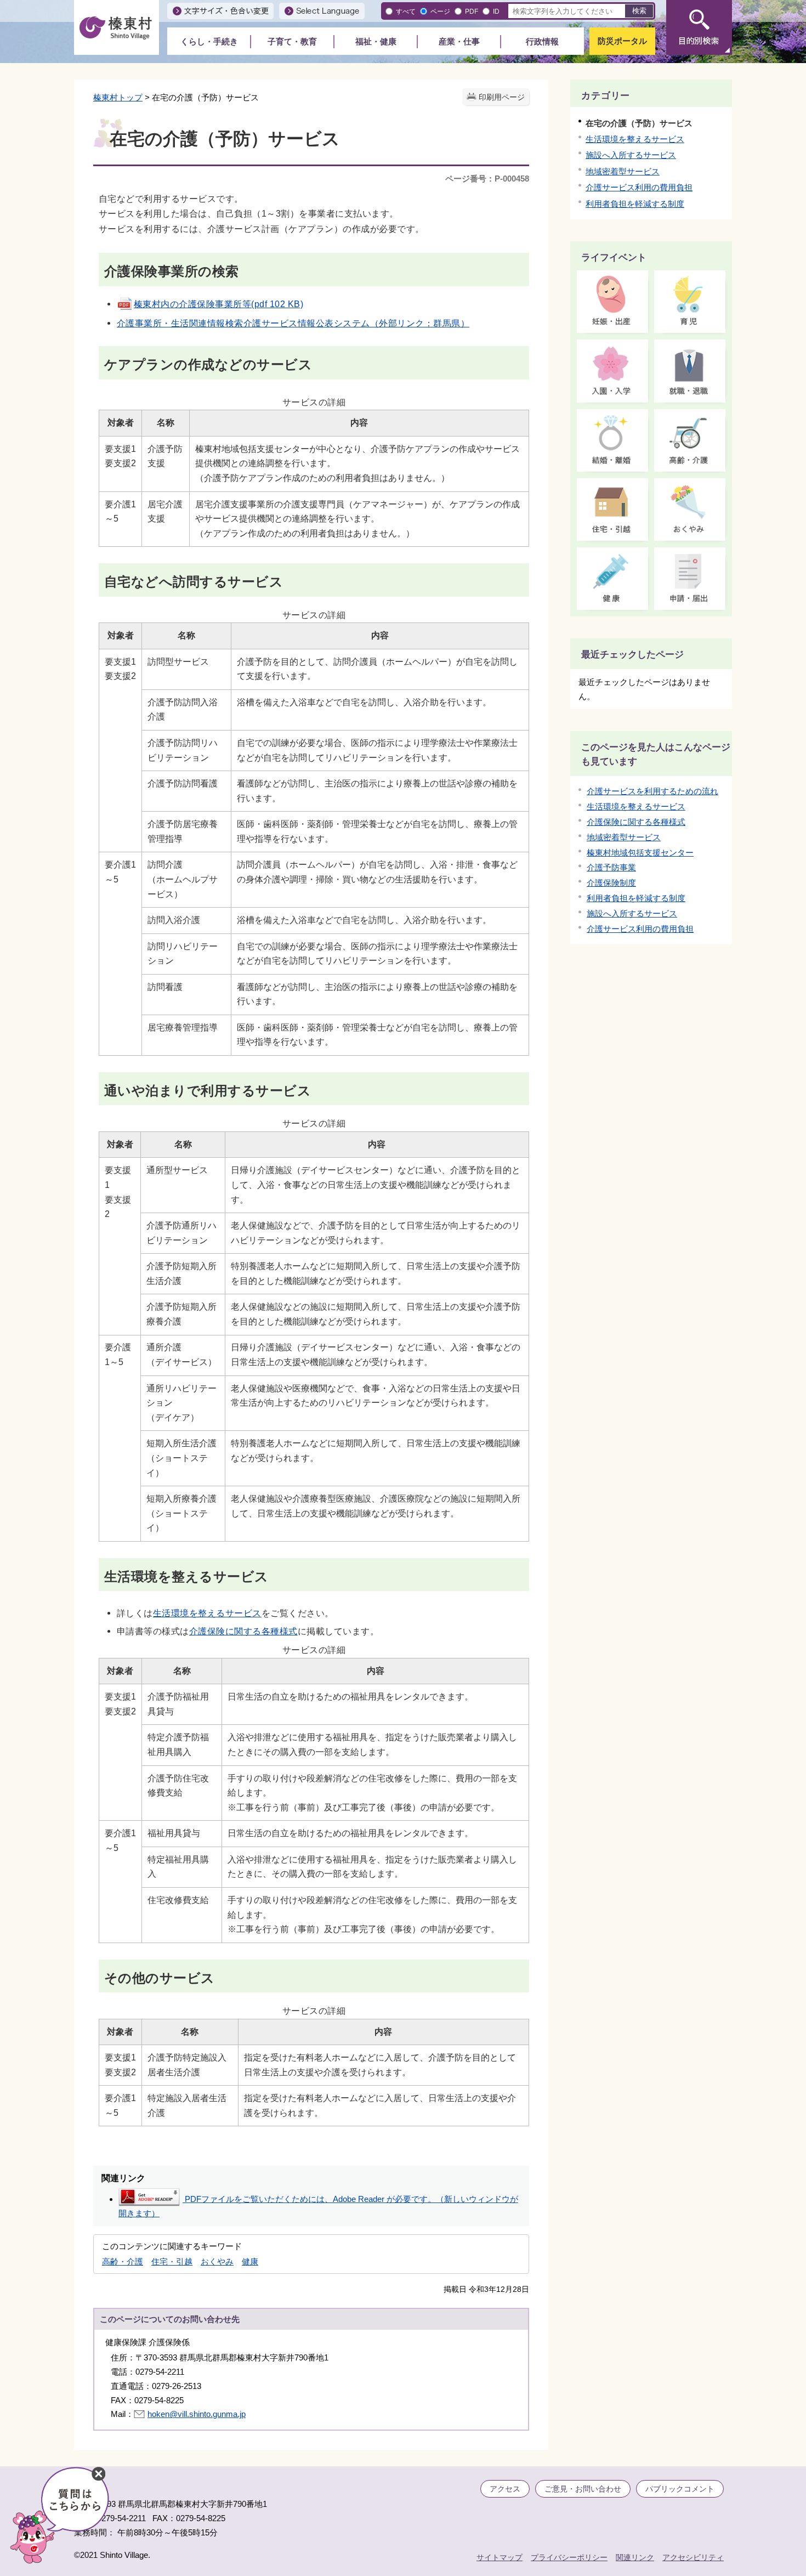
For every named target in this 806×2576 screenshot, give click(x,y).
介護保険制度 (611, 883)
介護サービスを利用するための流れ (652, 791)
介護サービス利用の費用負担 (639, 187)
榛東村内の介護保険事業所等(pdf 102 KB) (218, 304)
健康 (250, 2261)
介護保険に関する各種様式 (243, 1631)
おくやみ (217, 2261)
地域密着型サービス (623, 171)
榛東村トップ (118, 97)
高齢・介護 (123, 2261)
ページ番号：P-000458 (487, 179)
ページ (440, 11)
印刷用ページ (502, 97)
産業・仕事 (459, 41)
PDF (472, 11)
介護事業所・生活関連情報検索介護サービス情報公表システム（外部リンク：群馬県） (293, 323)
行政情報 (542, 41)
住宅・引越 (172, 2261)
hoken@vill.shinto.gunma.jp (197, 2414)
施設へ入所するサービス (631, 155)
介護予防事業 (611, 867)
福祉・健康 (376, 41)
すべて (406, 11)
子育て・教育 (292, 41)
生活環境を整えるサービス (207, 1613)
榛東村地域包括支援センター (640, 853)
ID (496, 11)
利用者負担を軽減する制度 (635, 204)
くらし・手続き (209, 41)
